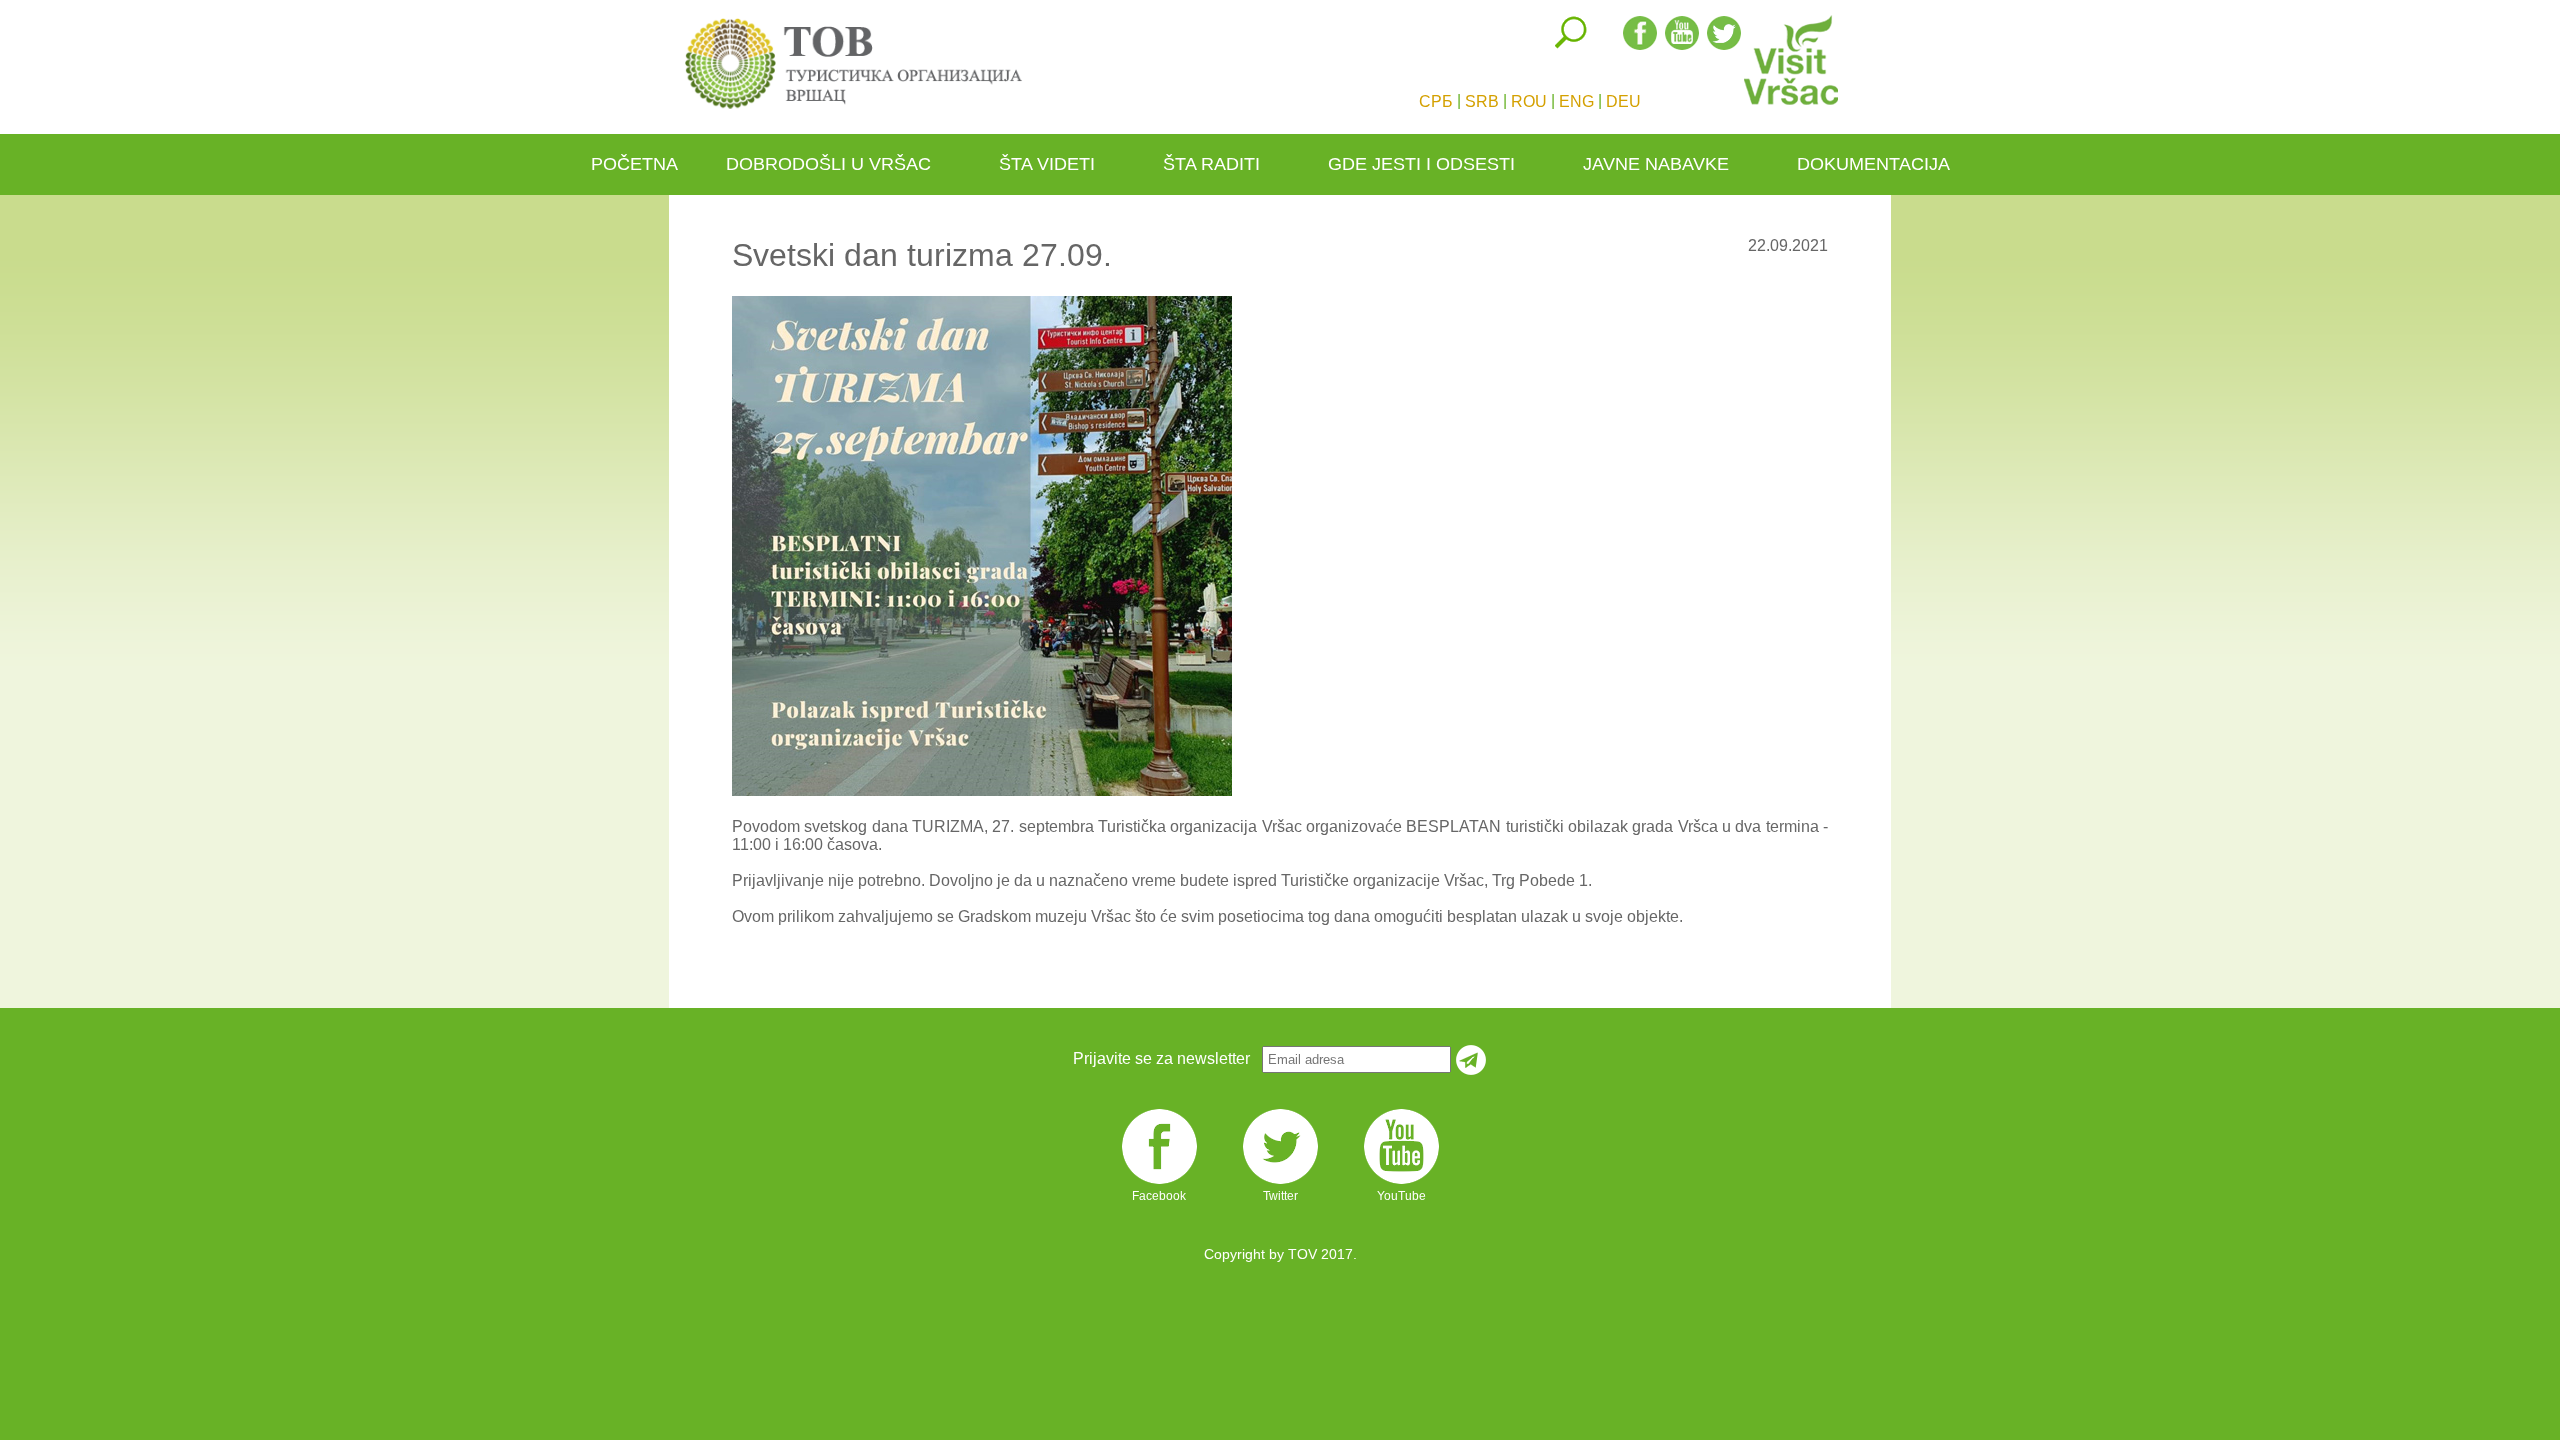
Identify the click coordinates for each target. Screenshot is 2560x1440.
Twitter (1280, 1183)
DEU (1623, 101)
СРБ (1436, 101)
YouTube (1401, 1183)
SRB (1482, 101)
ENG (1576, 101)
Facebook (1159, 1183)
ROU (1529, 101)
